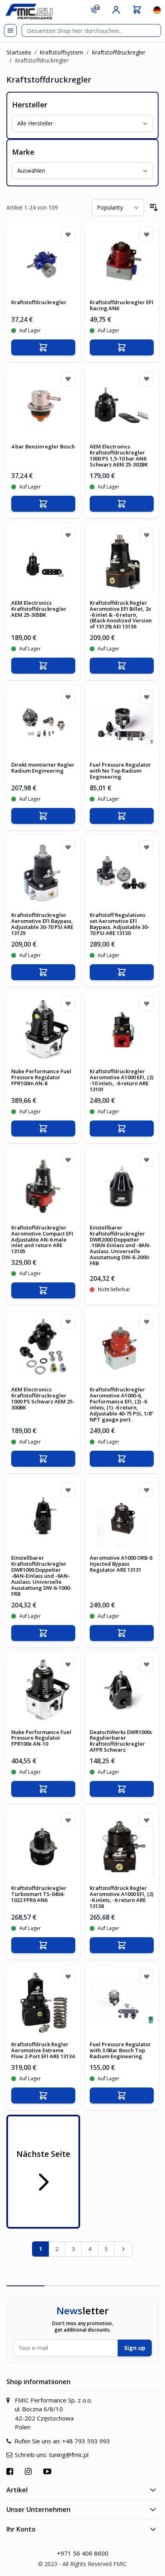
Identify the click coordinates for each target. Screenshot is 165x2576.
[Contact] (95, 9)
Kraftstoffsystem (61, 52)
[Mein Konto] (116, 10)
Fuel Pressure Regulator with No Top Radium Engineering (120, 771)
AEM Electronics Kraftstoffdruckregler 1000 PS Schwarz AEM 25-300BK (43, 1398)
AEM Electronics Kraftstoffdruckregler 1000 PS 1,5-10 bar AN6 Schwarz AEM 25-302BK (119, 455)
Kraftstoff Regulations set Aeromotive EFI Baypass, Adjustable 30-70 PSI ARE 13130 (120, 924)
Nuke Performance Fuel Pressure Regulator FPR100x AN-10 (41, 1738)
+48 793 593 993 (86, 2441)
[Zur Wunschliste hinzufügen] (68, 234)
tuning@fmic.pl (69, 2455)
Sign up (135, 2348)
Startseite (19, 52)
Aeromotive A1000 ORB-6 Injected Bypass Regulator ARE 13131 (121, 1564)
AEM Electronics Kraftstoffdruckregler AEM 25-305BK (39, 609)
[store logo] (29, 11)
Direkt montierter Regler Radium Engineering (43, 768)
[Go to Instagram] (29, 2471)
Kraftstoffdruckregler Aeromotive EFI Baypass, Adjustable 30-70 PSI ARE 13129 (42, 924)
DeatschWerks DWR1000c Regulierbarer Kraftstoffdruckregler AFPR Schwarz (121, 1741)
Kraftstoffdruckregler (119, 52)
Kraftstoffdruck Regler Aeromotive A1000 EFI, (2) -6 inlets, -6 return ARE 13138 (122, 1897)
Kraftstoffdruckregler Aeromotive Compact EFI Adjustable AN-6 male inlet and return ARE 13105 (42, 1240)
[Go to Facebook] (11, 2471)
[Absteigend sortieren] (154, 208)
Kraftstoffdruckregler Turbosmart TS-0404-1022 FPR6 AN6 (39, 1894)
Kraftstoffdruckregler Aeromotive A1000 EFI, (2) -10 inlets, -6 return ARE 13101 (122, 1080)
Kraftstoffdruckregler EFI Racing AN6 (122, 305)
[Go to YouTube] (48, 2471)
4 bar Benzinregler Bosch (43, 446)
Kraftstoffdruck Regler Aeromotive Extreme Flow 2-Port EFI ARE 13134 (43, 2050)
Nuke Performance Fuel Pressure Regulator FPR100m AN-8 (41, 1077)
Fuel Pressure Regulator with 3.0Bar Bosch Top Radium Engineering (120, 2050)
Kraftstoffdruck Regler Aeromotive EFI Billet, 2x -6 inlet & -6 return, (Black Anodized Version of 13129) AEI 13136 (121, 615)
